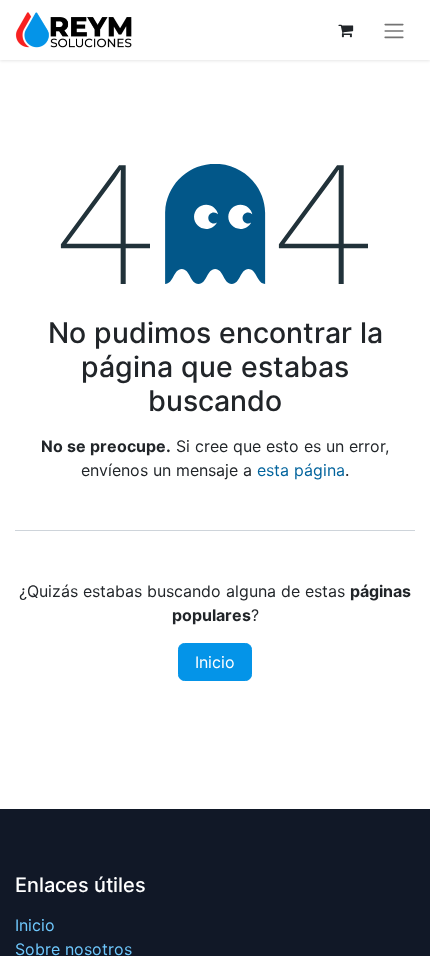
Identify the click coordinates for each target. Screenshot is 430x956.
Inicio (215, 662)
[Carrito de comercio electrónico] (345, 30)
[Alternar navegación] (394, 30)
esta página (301, 470)
